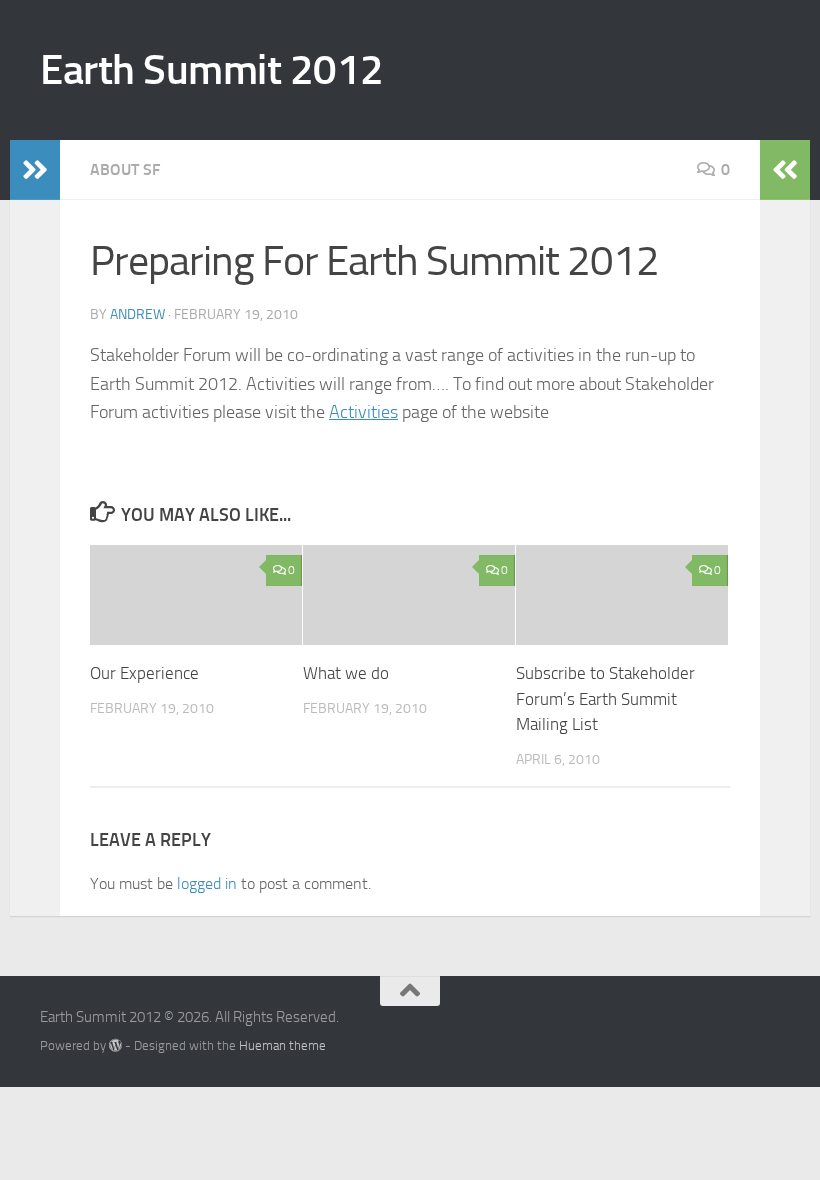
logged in (207, 883)
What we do (346, 673)
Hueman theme (282, 1045)
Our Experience (144, 673)
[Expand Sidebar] (35, 170)
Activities (363, 412)
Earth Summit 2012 (212, 70)
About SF (125, 169)
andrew (137, 314)
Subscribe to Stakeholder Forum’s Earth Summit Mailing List (605, 698)
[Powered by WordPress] (115, 1045)
